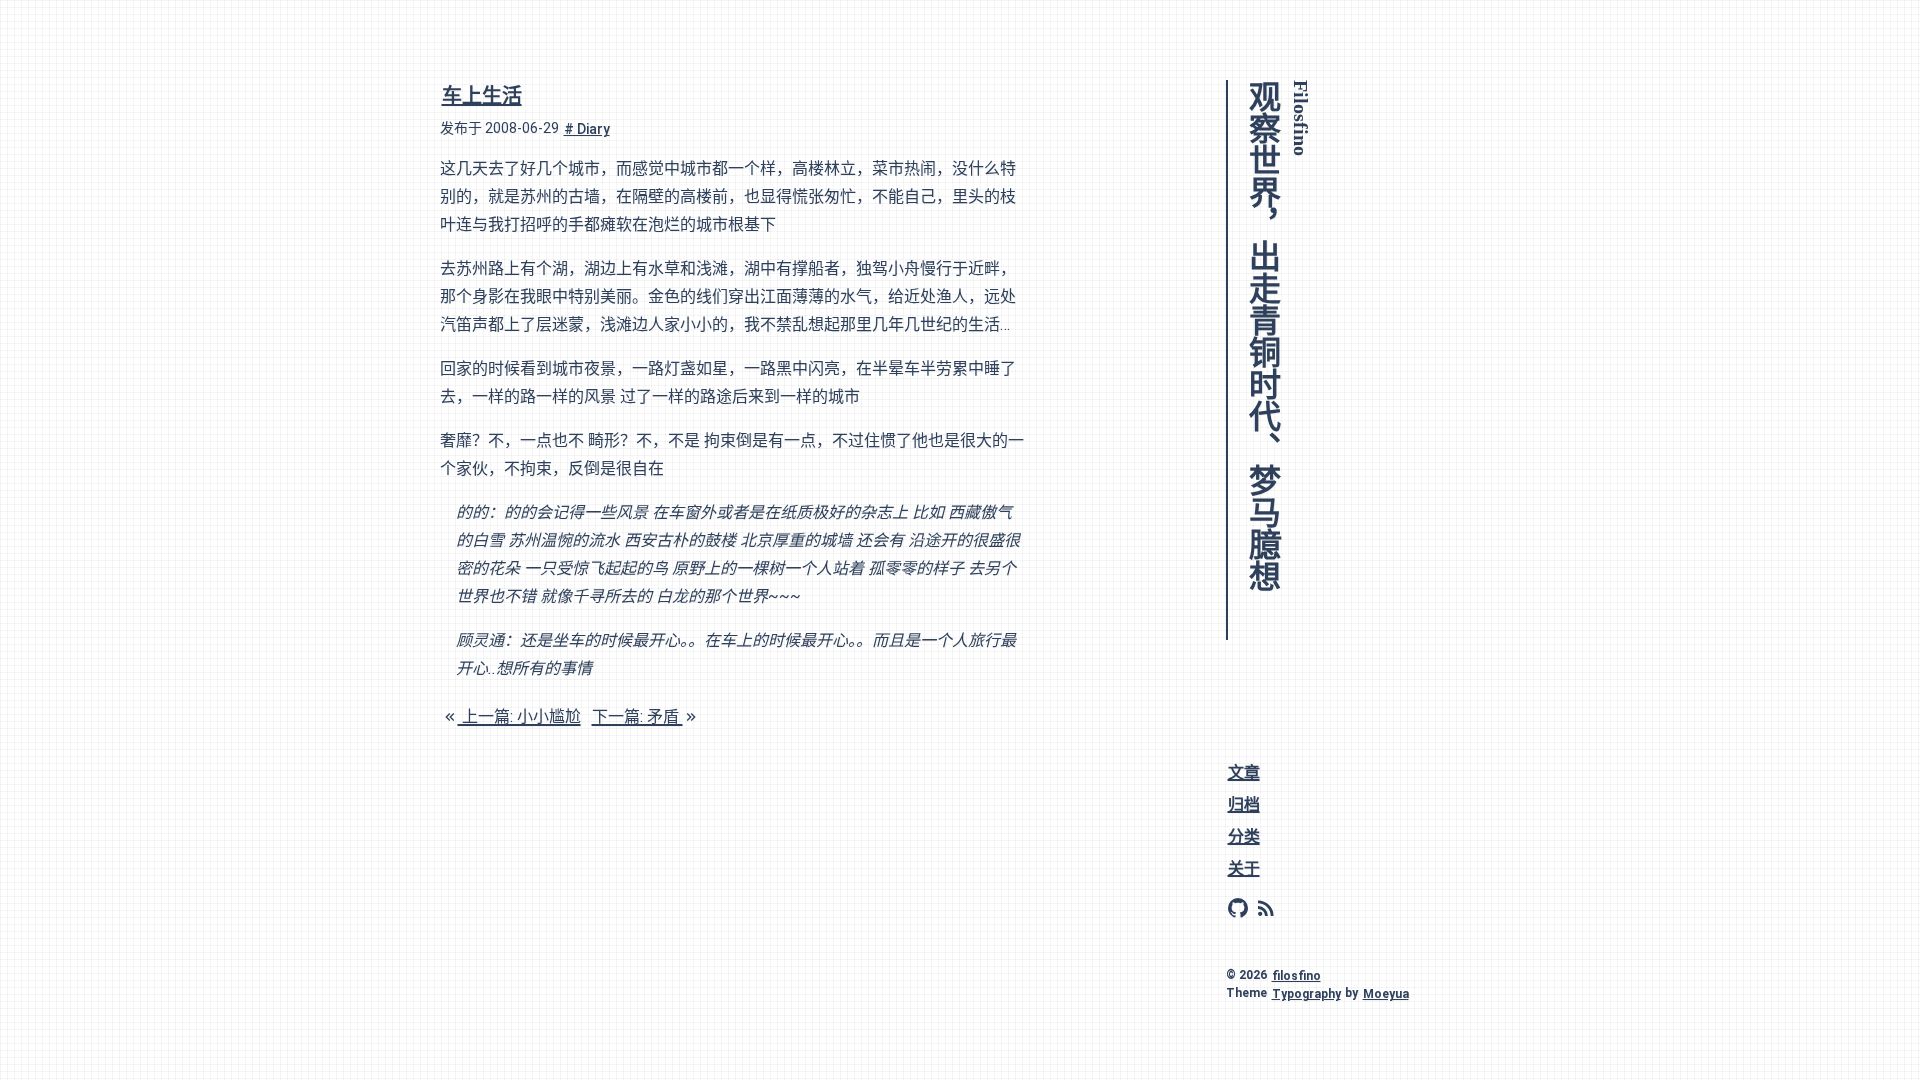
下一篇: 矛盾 (637, 716)
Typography (1306, 993)
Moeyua (1386, 993)
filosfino (1296, 975)
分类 (1244, 835)
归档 (1244, 803)
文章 (1244, 771)
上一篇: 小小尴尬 (519, 716)
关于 (1244, 867)
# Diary (587, 128)
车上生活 (482, 95)
